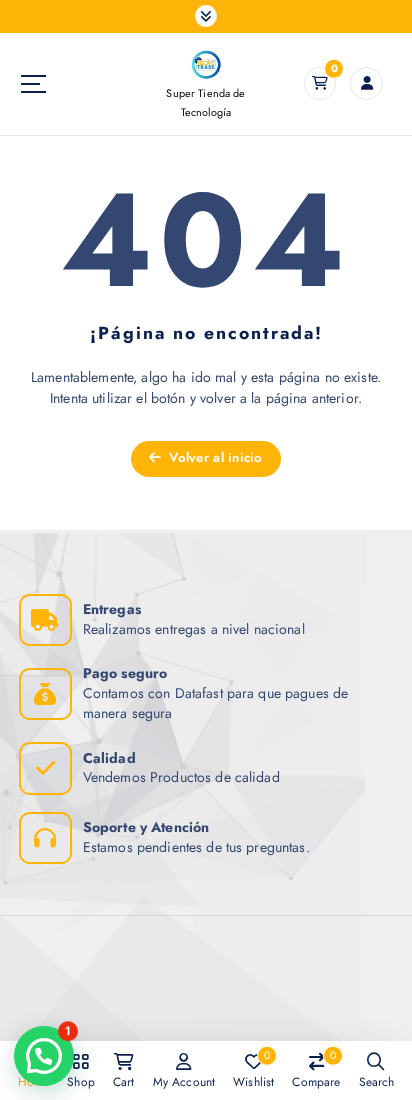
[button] (44, 1056)
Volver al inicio (214, 457)
